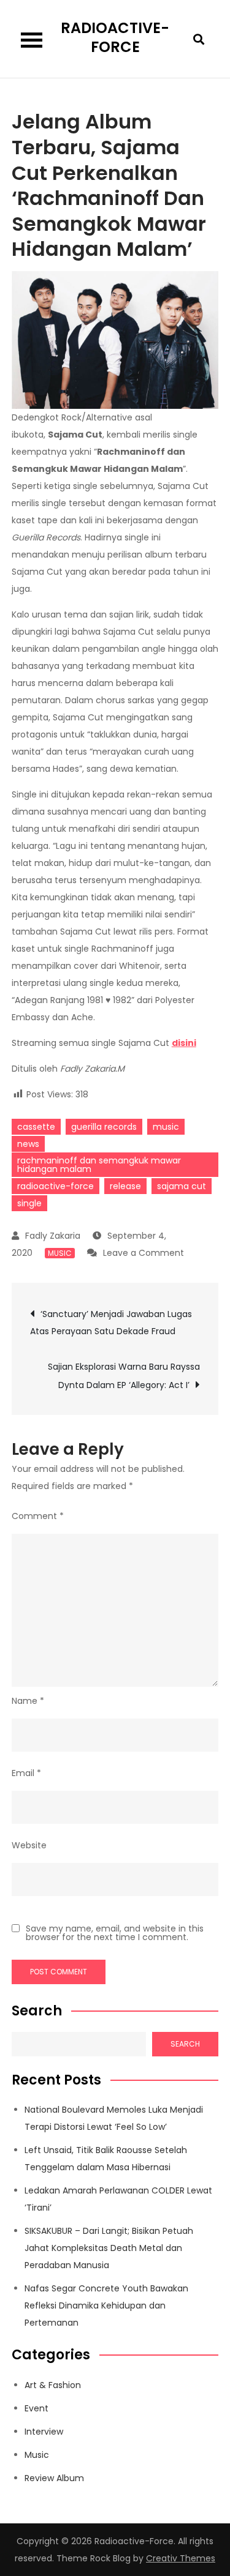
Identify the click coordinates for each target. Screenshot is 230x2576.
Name (28, 1701)
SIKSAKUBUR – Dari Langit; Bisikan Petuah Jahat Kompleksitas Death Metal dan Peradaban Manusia (109, 2248)
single (29, 1203)
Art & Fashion (53, 2385)
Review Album (54, 2478)
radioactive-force (56, 1186)
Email (26, 1773)
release (125, 1186)
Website (29, 1845)
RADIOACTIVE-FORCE (115, 37)
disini (184, 1043)
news (28, 1144)
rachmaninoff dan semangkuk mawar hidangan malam (99, 1165)
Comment (38, 1516)
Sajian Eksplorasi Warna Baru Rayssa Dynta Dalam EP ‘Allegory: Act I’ (124, 1376)
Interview (44, 2432)
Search (37, 2011)
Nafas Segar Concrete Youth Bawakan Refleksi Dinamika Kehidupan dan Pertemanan (106, 2305)
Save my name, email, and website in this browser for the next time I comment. (115, 1933)
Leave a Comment (144, 1253)
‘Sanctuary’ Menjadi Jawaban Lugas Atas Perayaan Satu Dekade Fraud (111, 1323)
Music (60, 1253)
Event (36, 2408)
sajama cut (182, 1186)
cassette (36, 1127)
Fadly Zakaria (53, 1236)
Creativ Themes (181, 2558)
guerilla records (104, 1127)
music (166, 1127)
